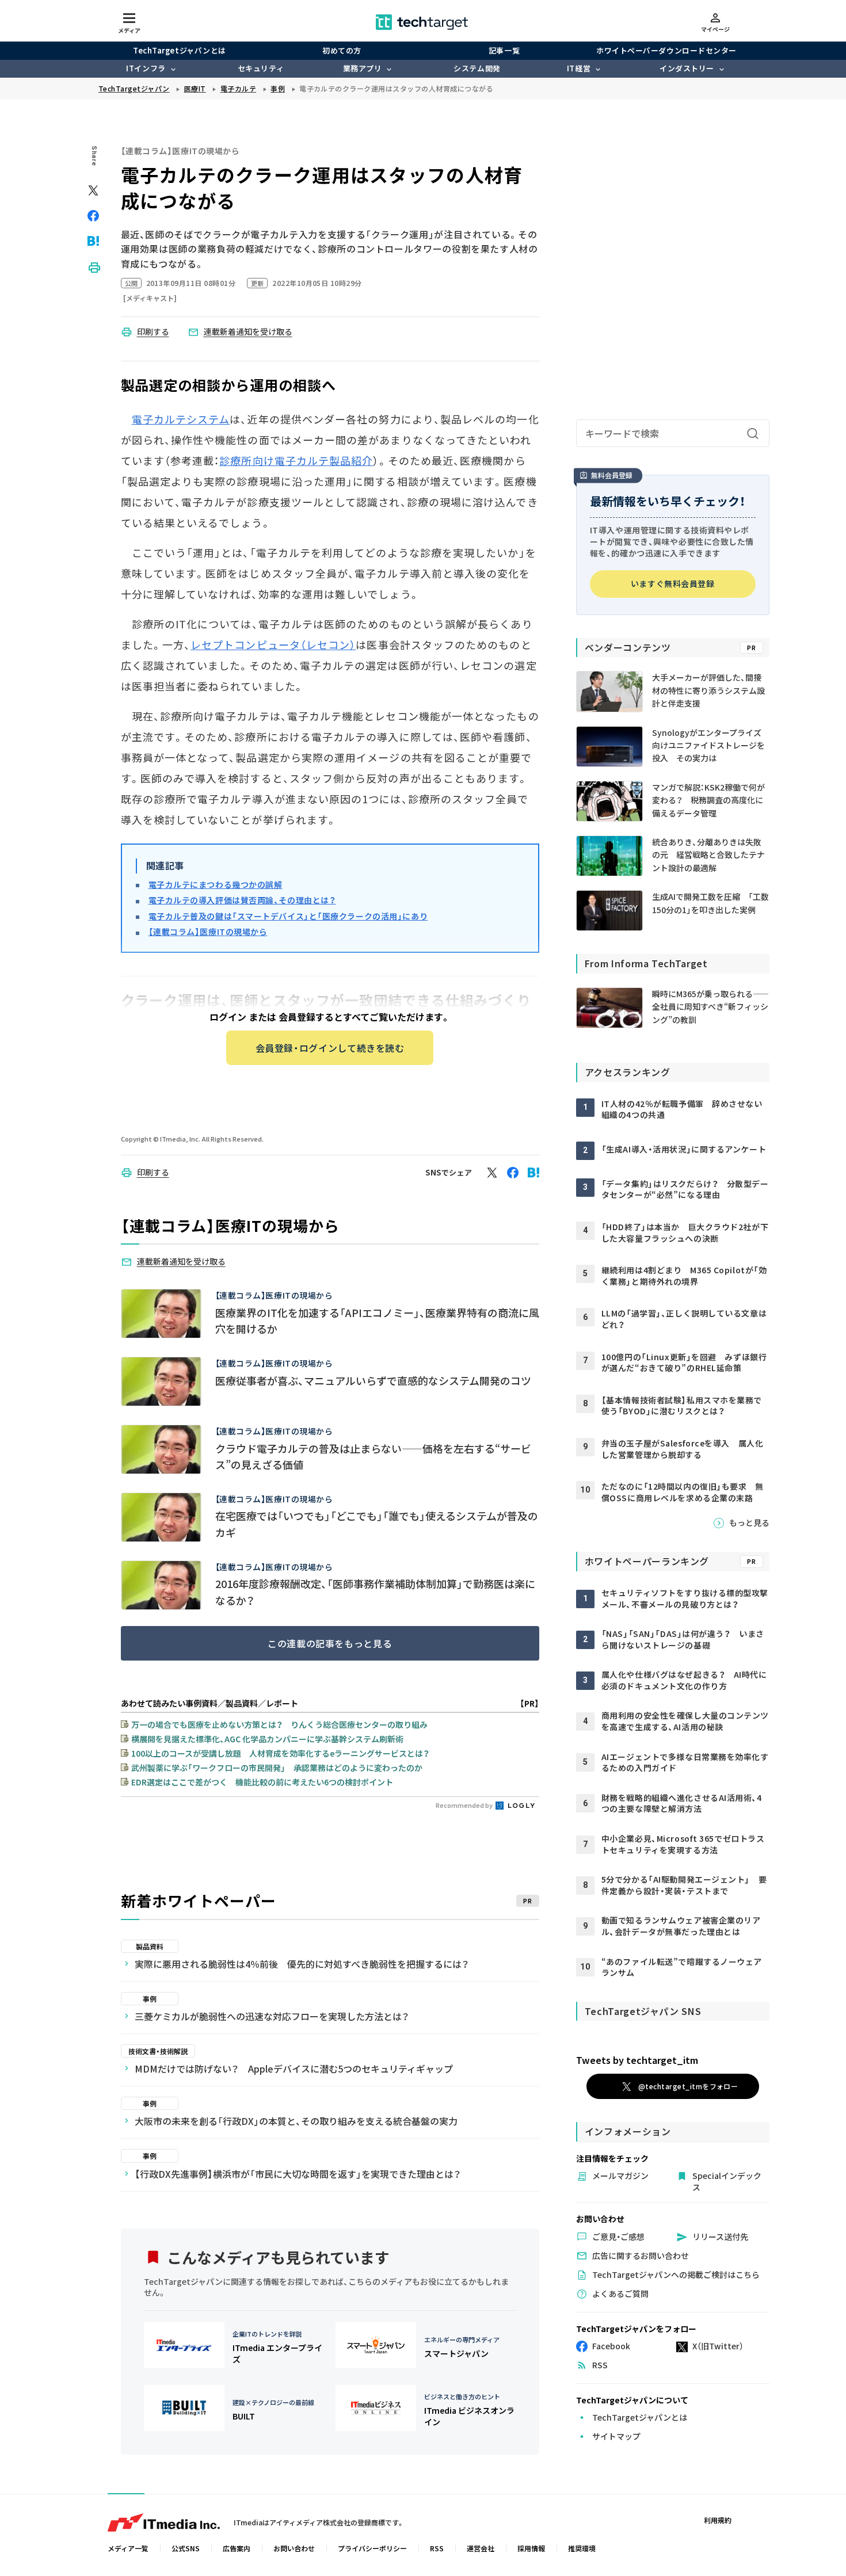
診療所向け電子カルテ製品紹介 (296, 460)
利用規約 (718, 2520)
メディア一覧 (128, 2548)
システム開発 (477, 68)
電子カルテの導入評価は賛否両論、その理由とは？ (242, 900)
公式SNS (186, 2548)
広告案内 (237, 2548)
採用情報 (531, 2548)
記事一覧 (504, 50)
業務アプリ (363, 68)
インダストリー (687, 68)
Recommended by (465, 1805)
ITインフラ (146, 68)
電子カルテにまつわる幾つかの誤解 (216, 884)
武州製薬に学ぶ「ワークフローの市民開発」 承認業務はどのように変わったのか (277, 1768)
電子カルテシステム (181, 419)
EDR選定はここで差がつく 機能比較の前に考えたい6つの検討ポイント (262, 1782)
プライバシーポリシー (372, 2548)
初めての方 (342, 50)
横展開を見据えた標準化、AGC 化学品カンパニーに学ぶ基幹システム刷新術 (267, 1739)
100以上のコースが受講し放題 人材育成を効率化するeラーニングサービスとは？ (280, 1753)
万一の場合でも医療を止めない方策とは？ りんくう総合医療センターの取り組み (279, 1724)
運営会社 (481, 2548)
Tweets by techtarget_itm (637, 2060)
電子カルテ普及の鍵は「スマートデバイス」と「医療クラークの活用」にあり (288, 916)
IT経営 (579, 68)
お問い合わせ (294, 2548)
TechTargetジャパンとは (179, 50)
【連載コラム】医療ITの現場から (208, 932)
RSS (437, 2548)
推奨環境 (582, 2548)
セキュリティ (261, 68)
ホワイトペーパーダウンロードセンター (666, 50)
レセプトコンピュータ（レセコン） (273, 644)
